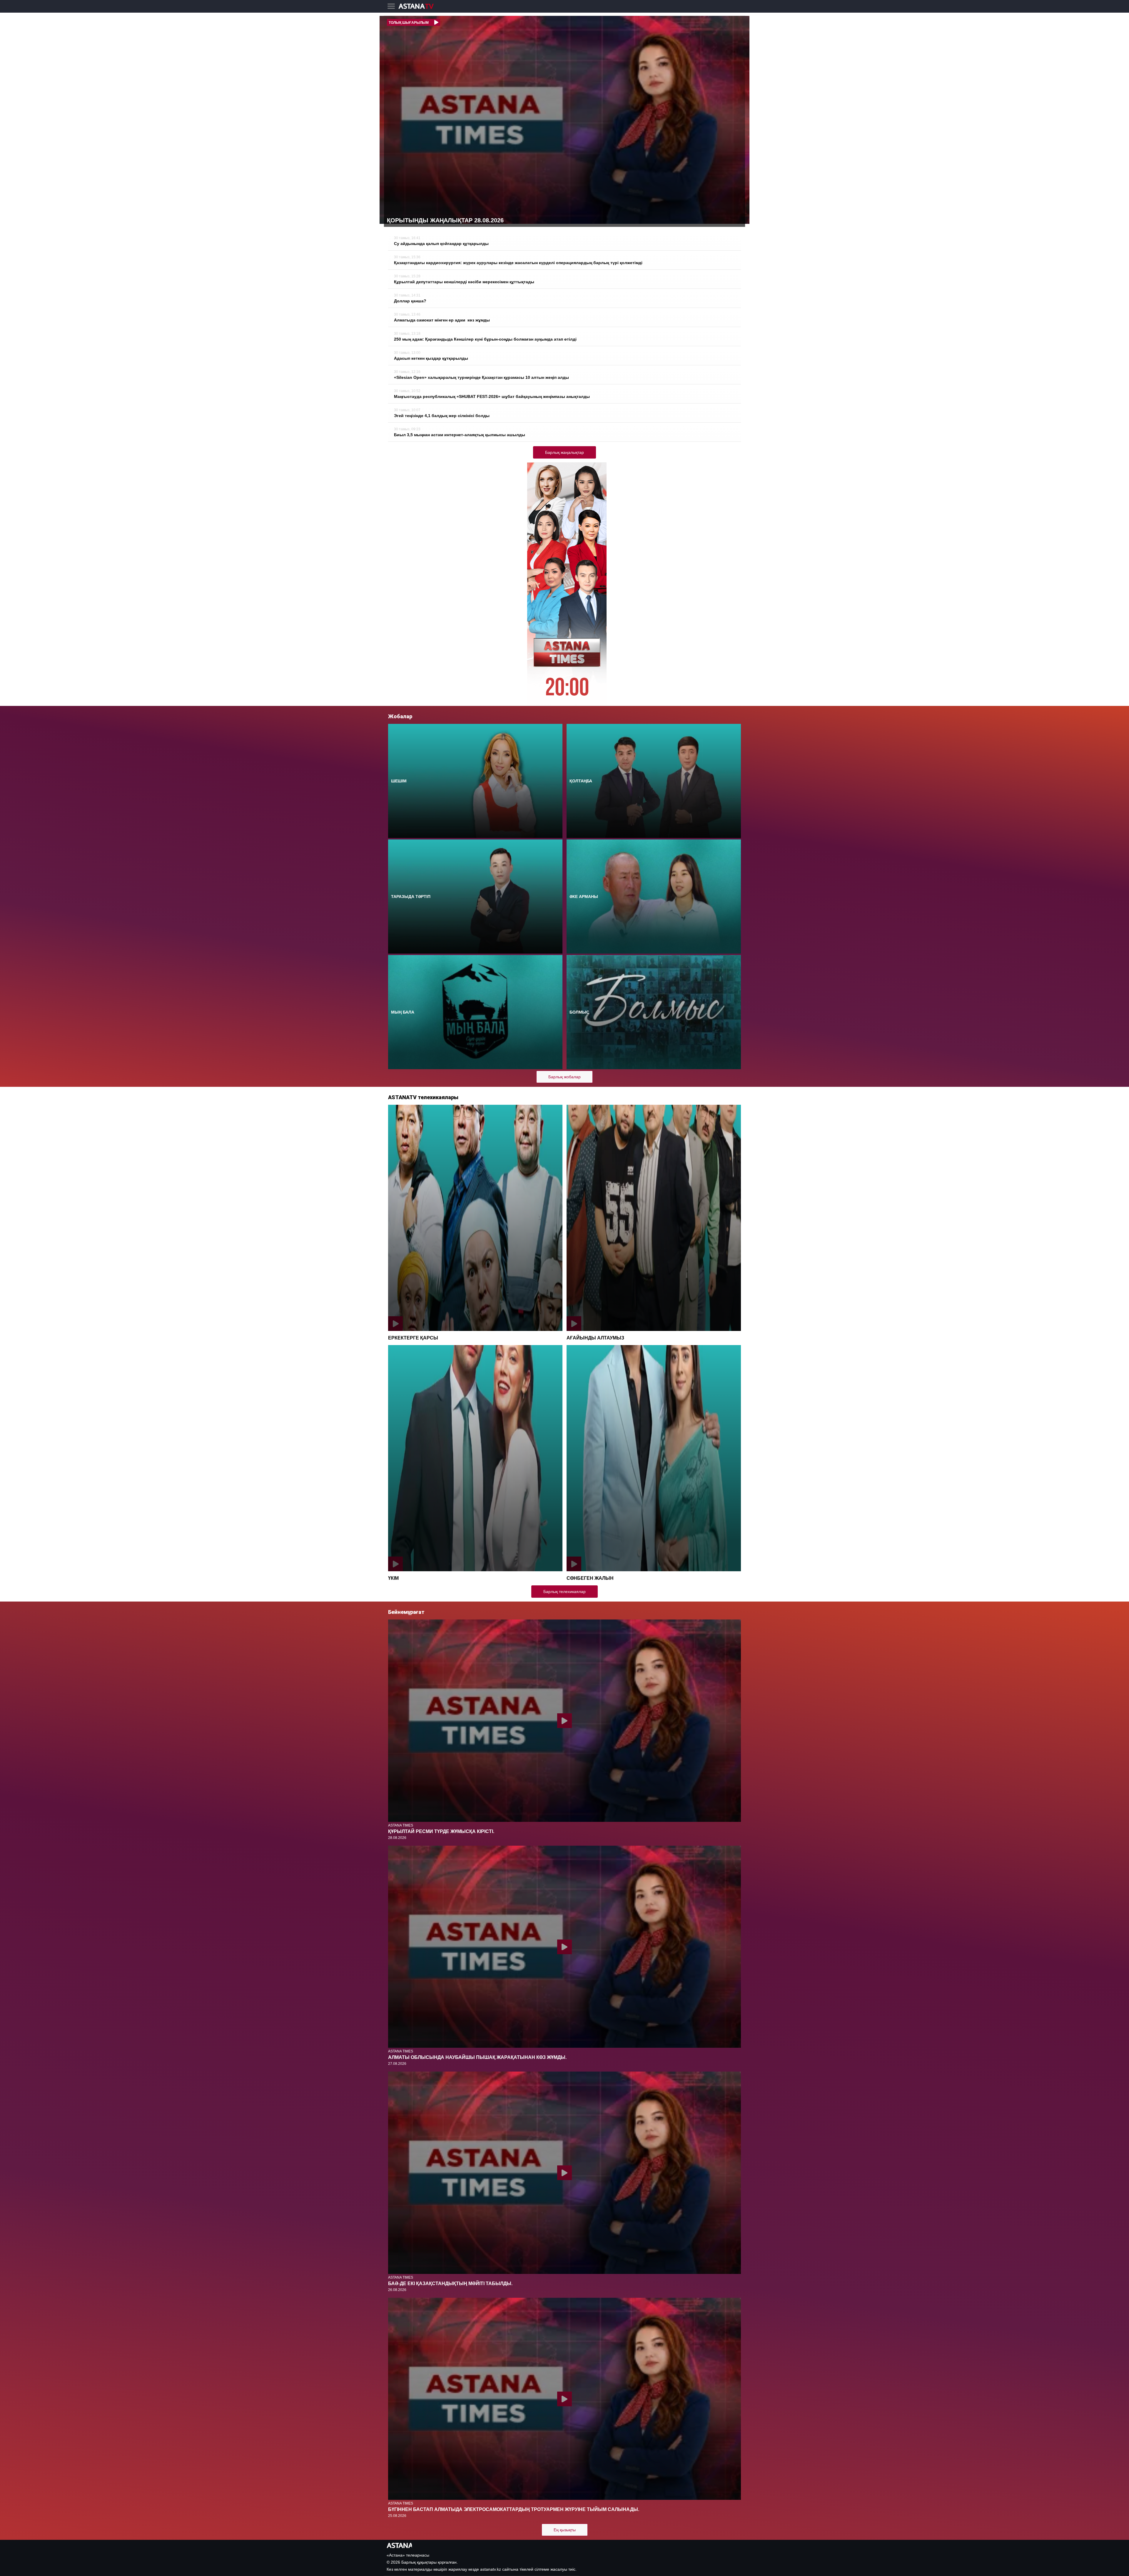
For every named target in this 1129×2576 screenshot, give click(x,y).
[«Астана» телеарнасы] (419, 7)
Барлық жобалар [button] (564, 1077)
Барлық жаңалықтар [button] (564, 452)
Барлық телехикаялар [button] (564, 1592)
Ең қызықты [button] (565, 2530)
